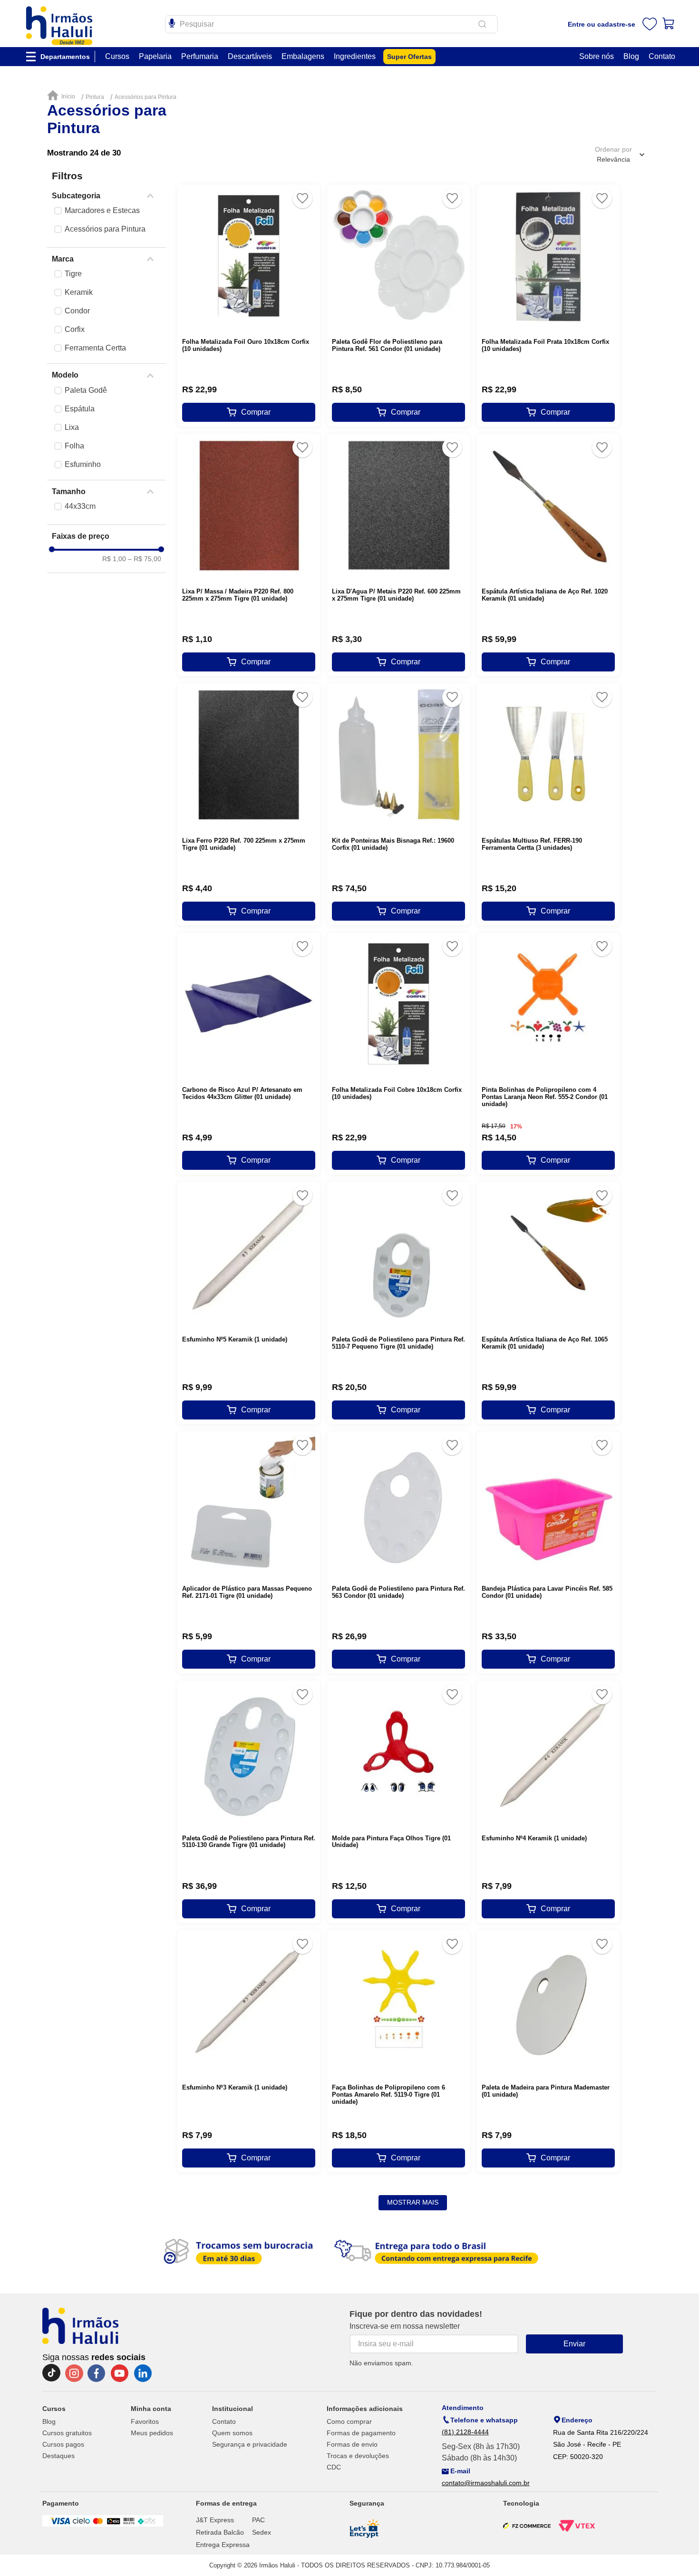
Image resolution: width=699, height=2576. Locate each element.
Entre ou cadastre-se (602, 24)
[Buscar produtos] (484, 24)
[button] (107, 196)
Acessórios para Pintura (146, 97)
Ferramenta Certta (95, 348)
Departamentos (65, 57)
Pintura (95, 97)
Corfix (75, 329)
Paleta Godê (86, 390)
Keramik (79, 292)
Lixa (72, 427)
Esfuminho (83, 464)
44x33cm (80, 506)
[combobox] (331, 24)
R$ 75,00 (145, 559)
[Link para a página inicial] (63, 96)
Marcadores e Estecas (102, 210)
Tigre (73, 274)
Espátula (80, 409)
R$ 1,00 (114, 559)
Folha (74, 446)
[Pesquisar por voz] (172, 22)
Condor (77, 311)
